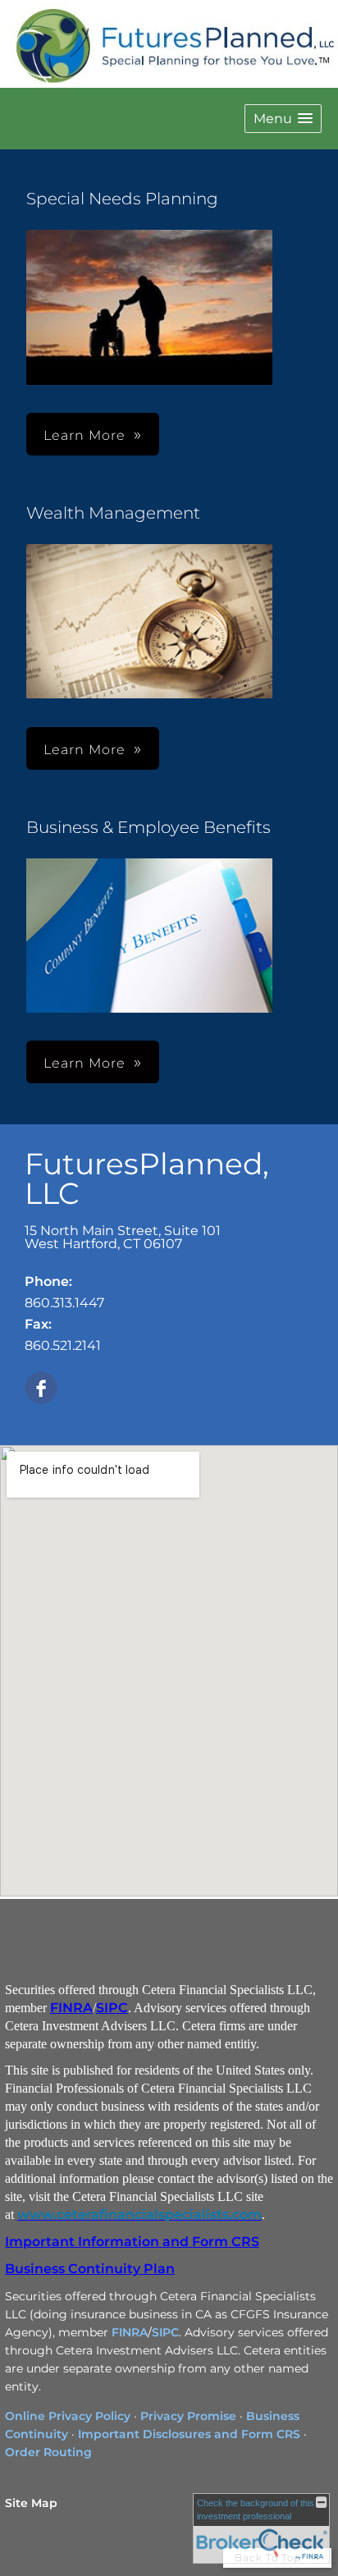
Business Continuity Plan (90, 2269)
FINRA (71, 2008)
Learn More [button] (84, 750)
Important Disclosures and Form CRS (189, 2434)
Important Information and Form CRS (132, 2242)
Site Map (31, 2503)
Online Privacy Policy (68, 2416)
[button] (283, 119)
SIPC (112, 2008)
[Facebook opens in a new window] (41, 1389)
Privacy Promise (188, 2416)
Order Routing (48, 2452)
